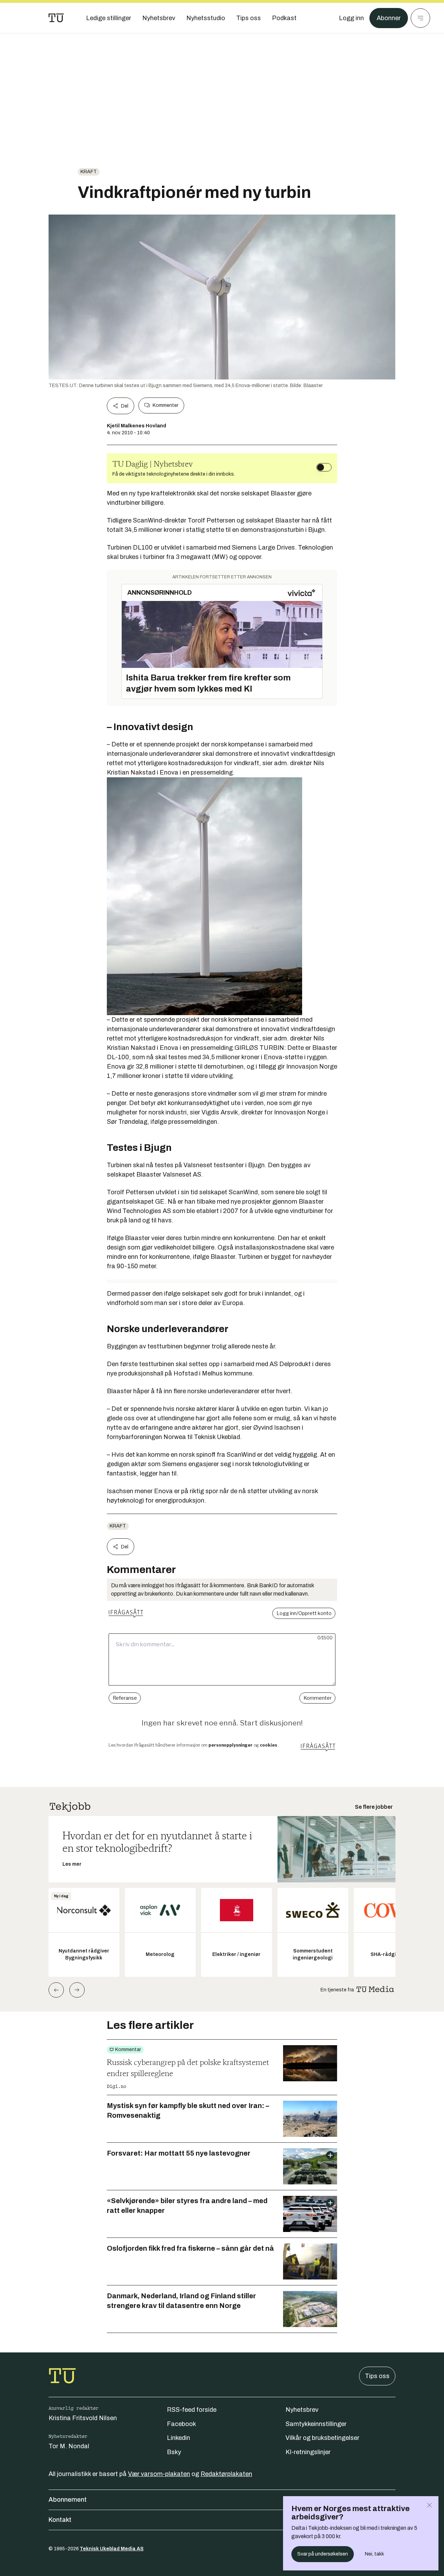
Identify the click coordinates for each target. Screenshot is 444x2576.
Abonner (389, 18)
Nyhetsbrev (302, 2410)
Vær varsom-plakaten (159, 2474)
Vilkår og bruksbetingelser (322, 2438)
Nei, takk (374, 2554)
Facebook (181, 2424)
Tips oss (377, 2376)
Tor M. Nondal (69, 2446)
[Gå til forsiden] (56, 18)
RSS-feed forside (192, 2410)
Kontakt (60, 2520)
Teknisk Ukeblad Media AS (112, 2549)
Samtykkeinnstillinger (316, 2424)
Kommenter (165, 405)
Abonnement (68, 2500)
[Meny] (420, 18)
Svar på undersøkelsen (323, 2554)
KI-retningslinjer (308, 2452)
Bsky (174, 2452)
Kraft (89, 172)
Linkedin (178, 2438)
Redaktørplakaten (226, 2474)
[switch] (324, 467)
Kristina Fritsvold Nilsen (83, 2418)
